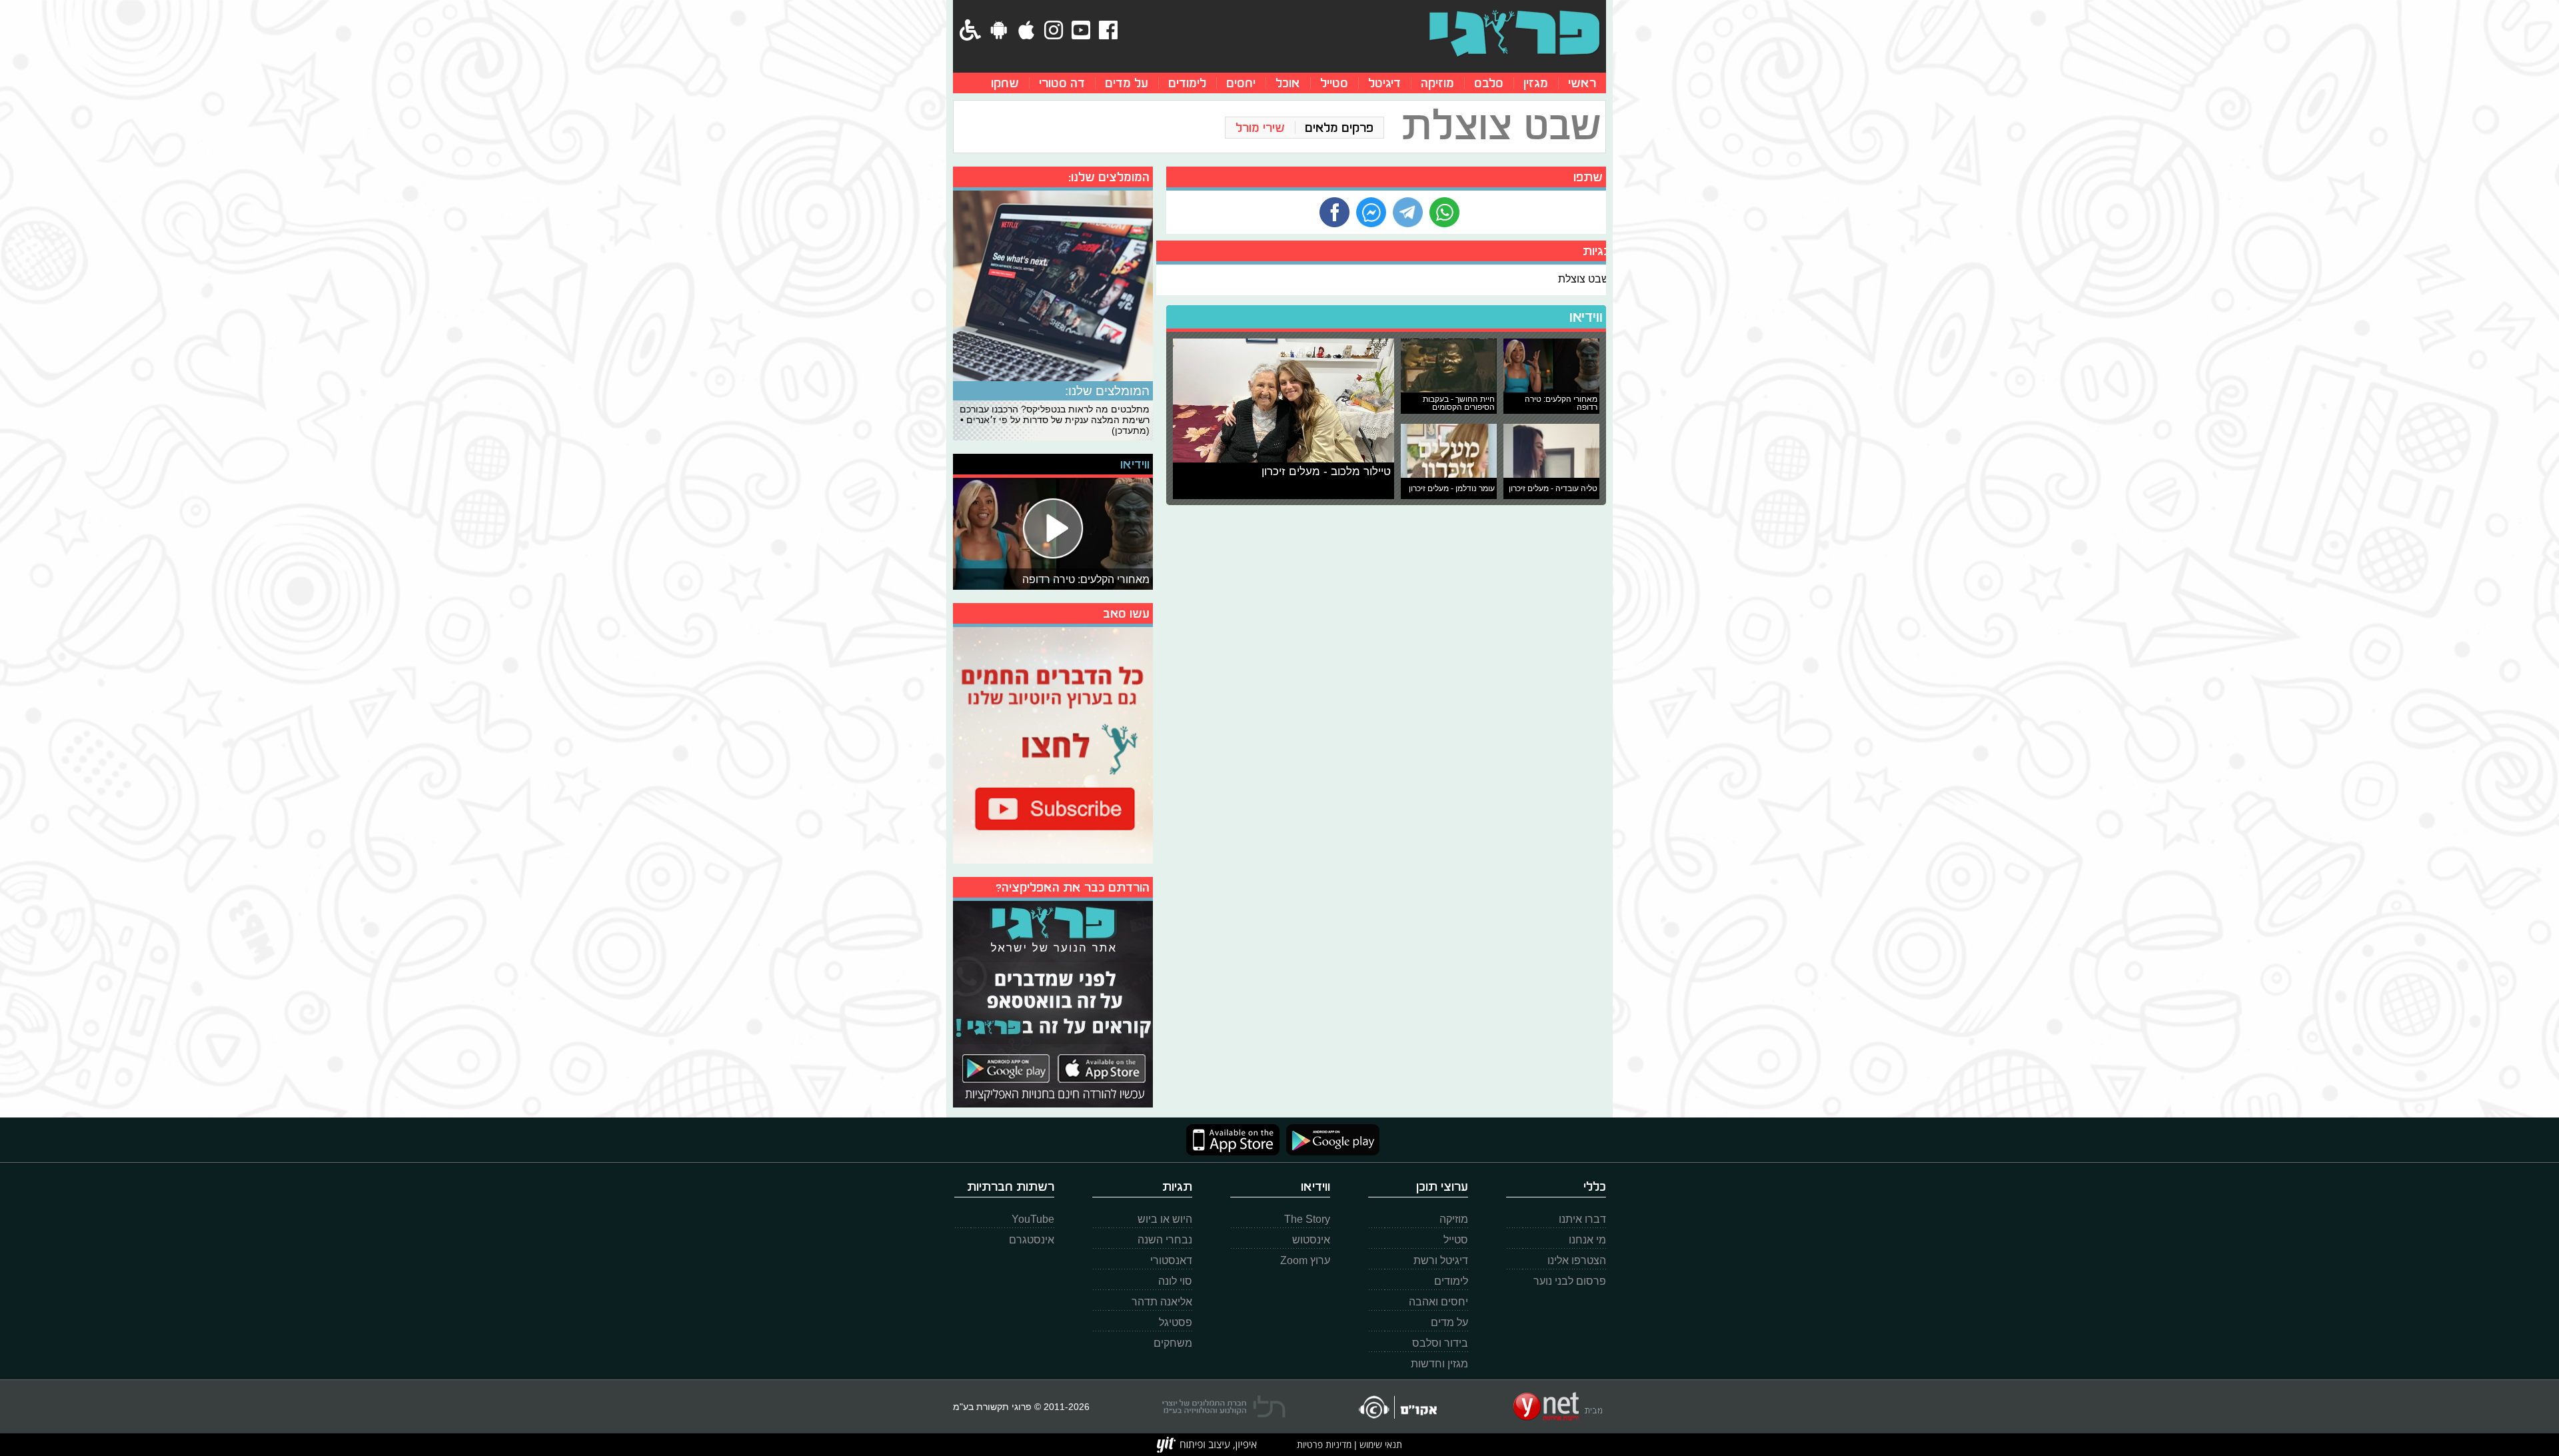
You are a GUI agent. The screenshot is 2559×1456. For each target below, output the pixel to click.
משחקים (1173, 1343)
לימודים (1187, 83)
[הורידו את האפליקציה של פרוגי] (1053, 1003)
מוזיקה (1437, 83)
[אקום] (1397, 1407)
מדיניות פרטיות (1324, 1444)
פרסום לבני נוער (1570, 1281)
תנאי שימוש (1379, 1444)
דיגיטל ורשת (1441, 1260)
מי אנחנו (1587, 1240)
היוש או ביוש (1165, 1219)
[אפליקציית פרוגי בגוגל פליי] (1329, 1140)
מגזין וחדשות (1439, 1364)
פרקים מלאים (1339, 128)
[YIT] (1207, 1445)
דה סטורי (1062, 83)
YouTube (1033, 1219)
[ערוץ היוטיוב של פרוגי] (1053, 744)
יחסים (1241, 83)
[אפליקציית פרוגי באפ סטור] (1233, 1140)
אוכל (1288, 83)
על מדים (1127, 83)
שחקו (1005, 83)
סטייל (1334, 83)
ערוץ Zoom (1305, 1260)
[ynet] (1558, 1407)
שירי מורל (1260, 128)
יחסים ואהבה (1438, 1302)
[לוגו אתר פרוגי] (1514, 33)
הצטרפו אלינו (1577, 1260)
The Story (1307, 1219)
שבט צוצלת (1584, 279)
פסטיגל (1176, 1322)
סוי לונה (1175, 1281)
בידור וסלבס (1440, 1343)
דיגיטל (1384, 83)
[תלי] (1224, 1407)
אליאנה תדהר (1162, 1302)
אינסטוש (1311, 1240)
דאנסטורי (1171, 1260)
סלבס (1489, 83)
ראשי (1582, 83)
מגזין (1536, 83)
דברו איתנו (1582, 1219)
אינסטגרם (1032, 1240)
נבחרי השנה (1165, 1240)
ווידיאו (1586, 317)
